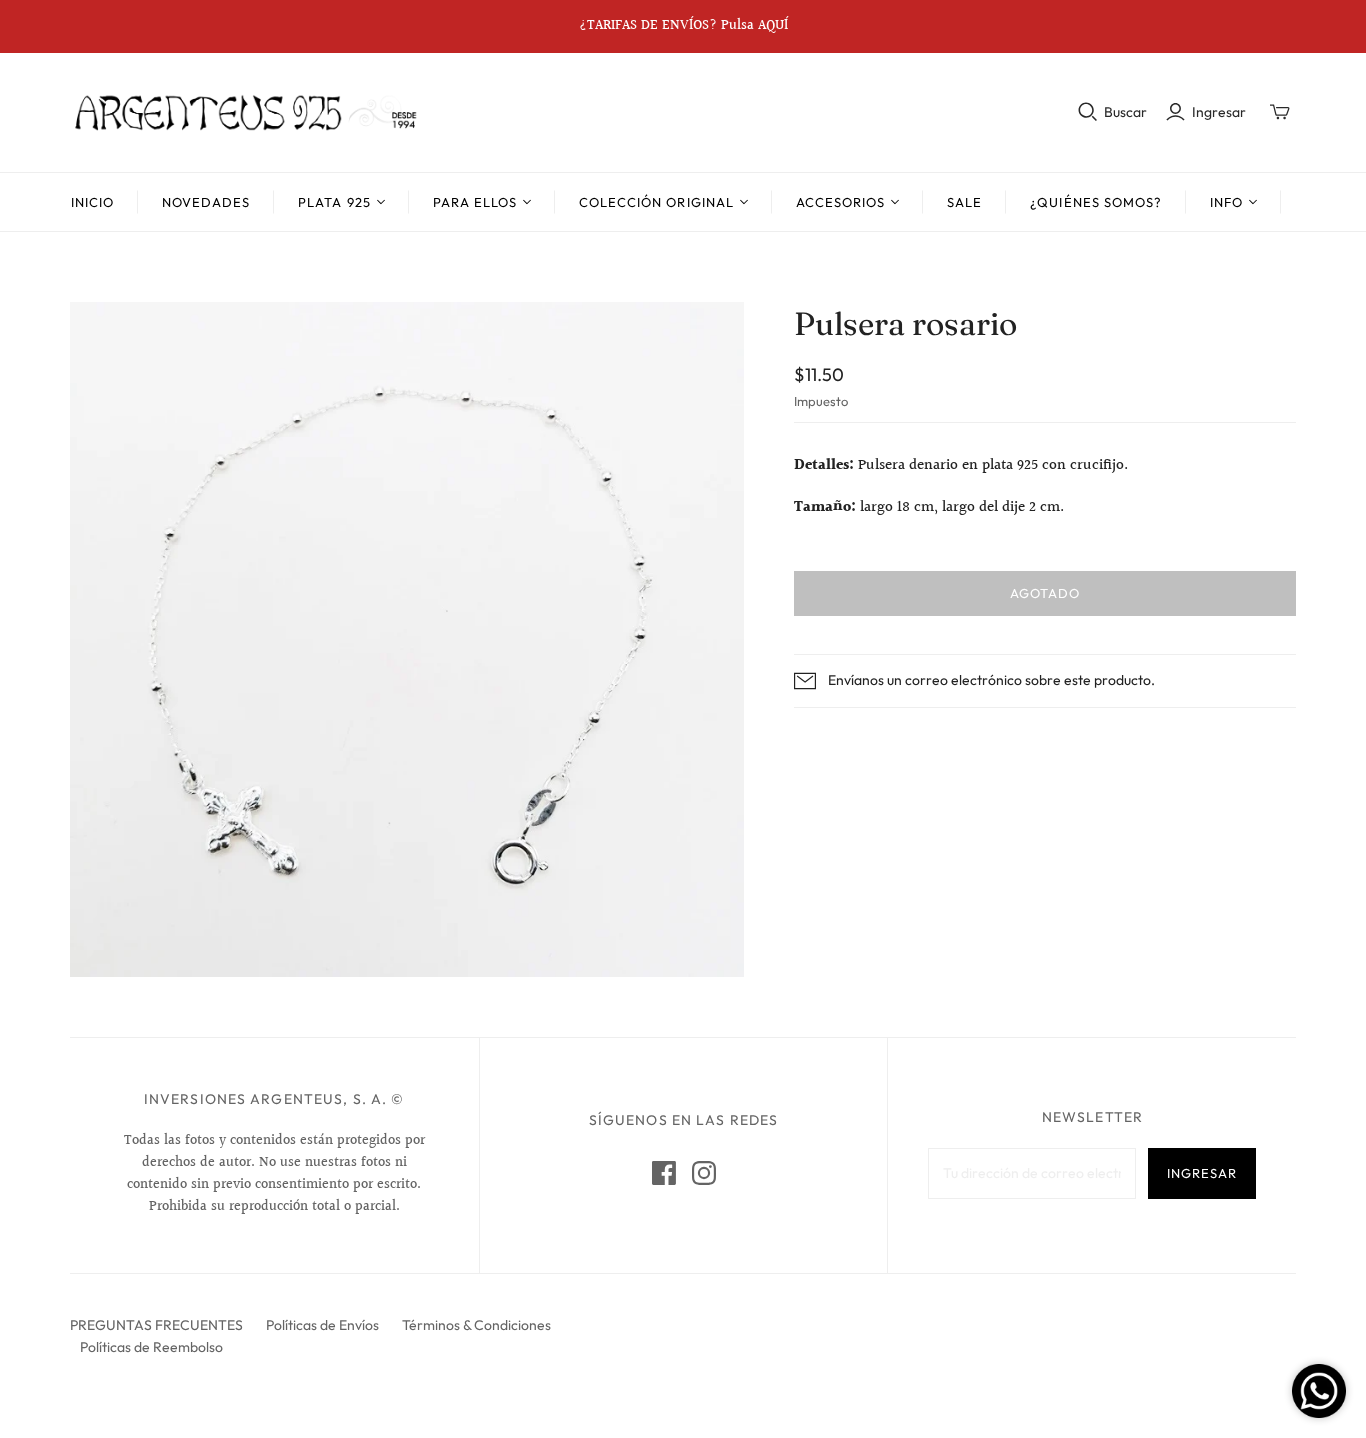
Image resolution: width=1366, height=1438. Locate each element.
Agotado (1045, 593)
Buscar (1125, 112)
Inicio (92, 202)
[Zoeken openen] (1088, 112)
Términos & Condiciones (476, 1325)
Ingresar (1219, 112)
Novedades (206, 202)
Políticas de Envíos (322, 1325)
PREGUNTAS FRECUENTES (156, 1325)
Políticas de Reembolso (151, 1347)
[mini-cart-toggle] (1280, 112)
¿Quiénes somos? (1096, 202)
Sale (964, 202)
